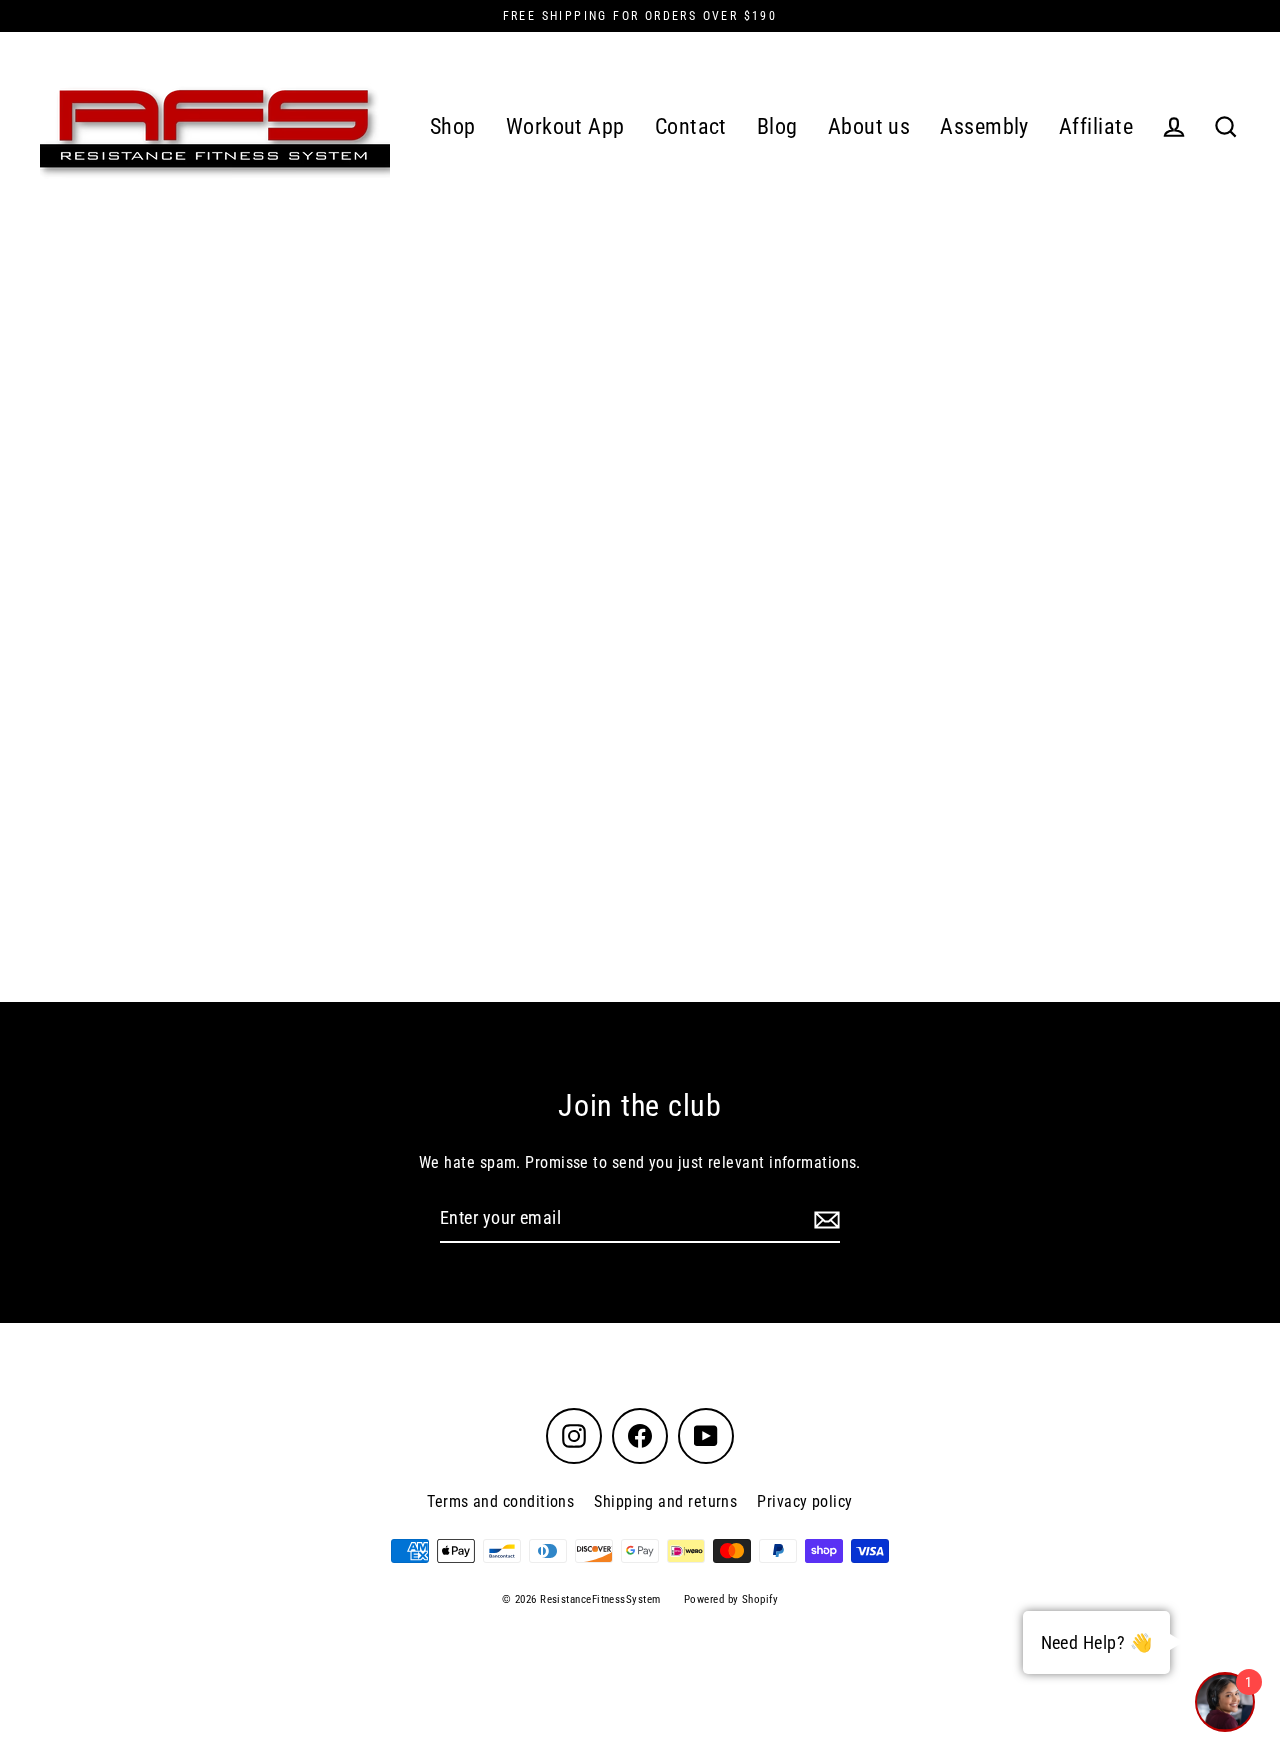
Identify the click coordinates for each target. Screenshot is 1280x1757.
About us (869, 126)
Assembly (984, 126)
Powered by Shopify (731, 1599)
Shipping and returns (665, 1501)
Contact (691, 126)
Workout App (565, 126)
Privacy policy (804, 1501)
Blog (777, 126)
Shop (453, 126)
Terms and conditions (500, 1501)
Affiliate (1096, 126)
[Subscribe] (824, 1219)
